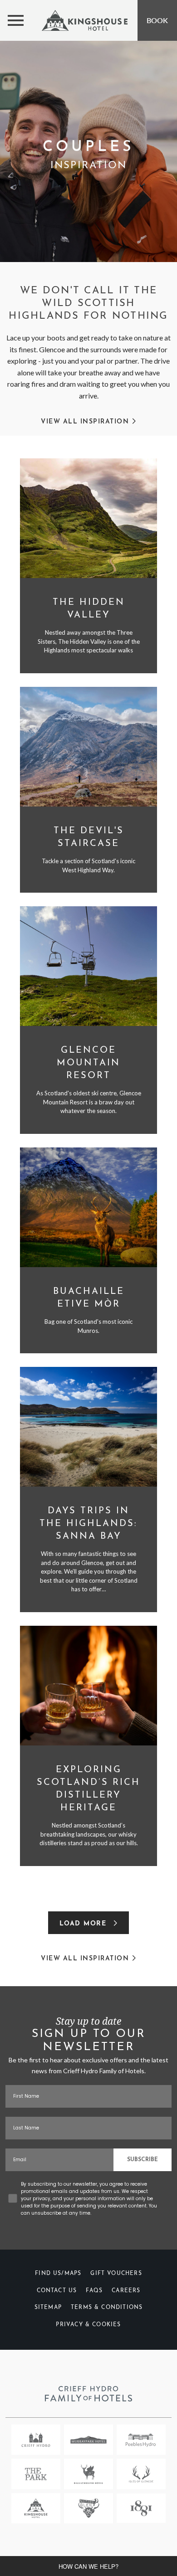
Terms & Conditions (107, 2308)
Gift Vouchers (116, 2274)
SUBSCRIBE (143, 2160)
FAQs (94, 2291)
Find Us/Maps (58, 2274)
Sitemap (48, 2308)
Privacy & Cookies (88, 2325)
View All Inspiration (86, 422)
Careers (126, 2291)
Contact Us (57, 2291)
